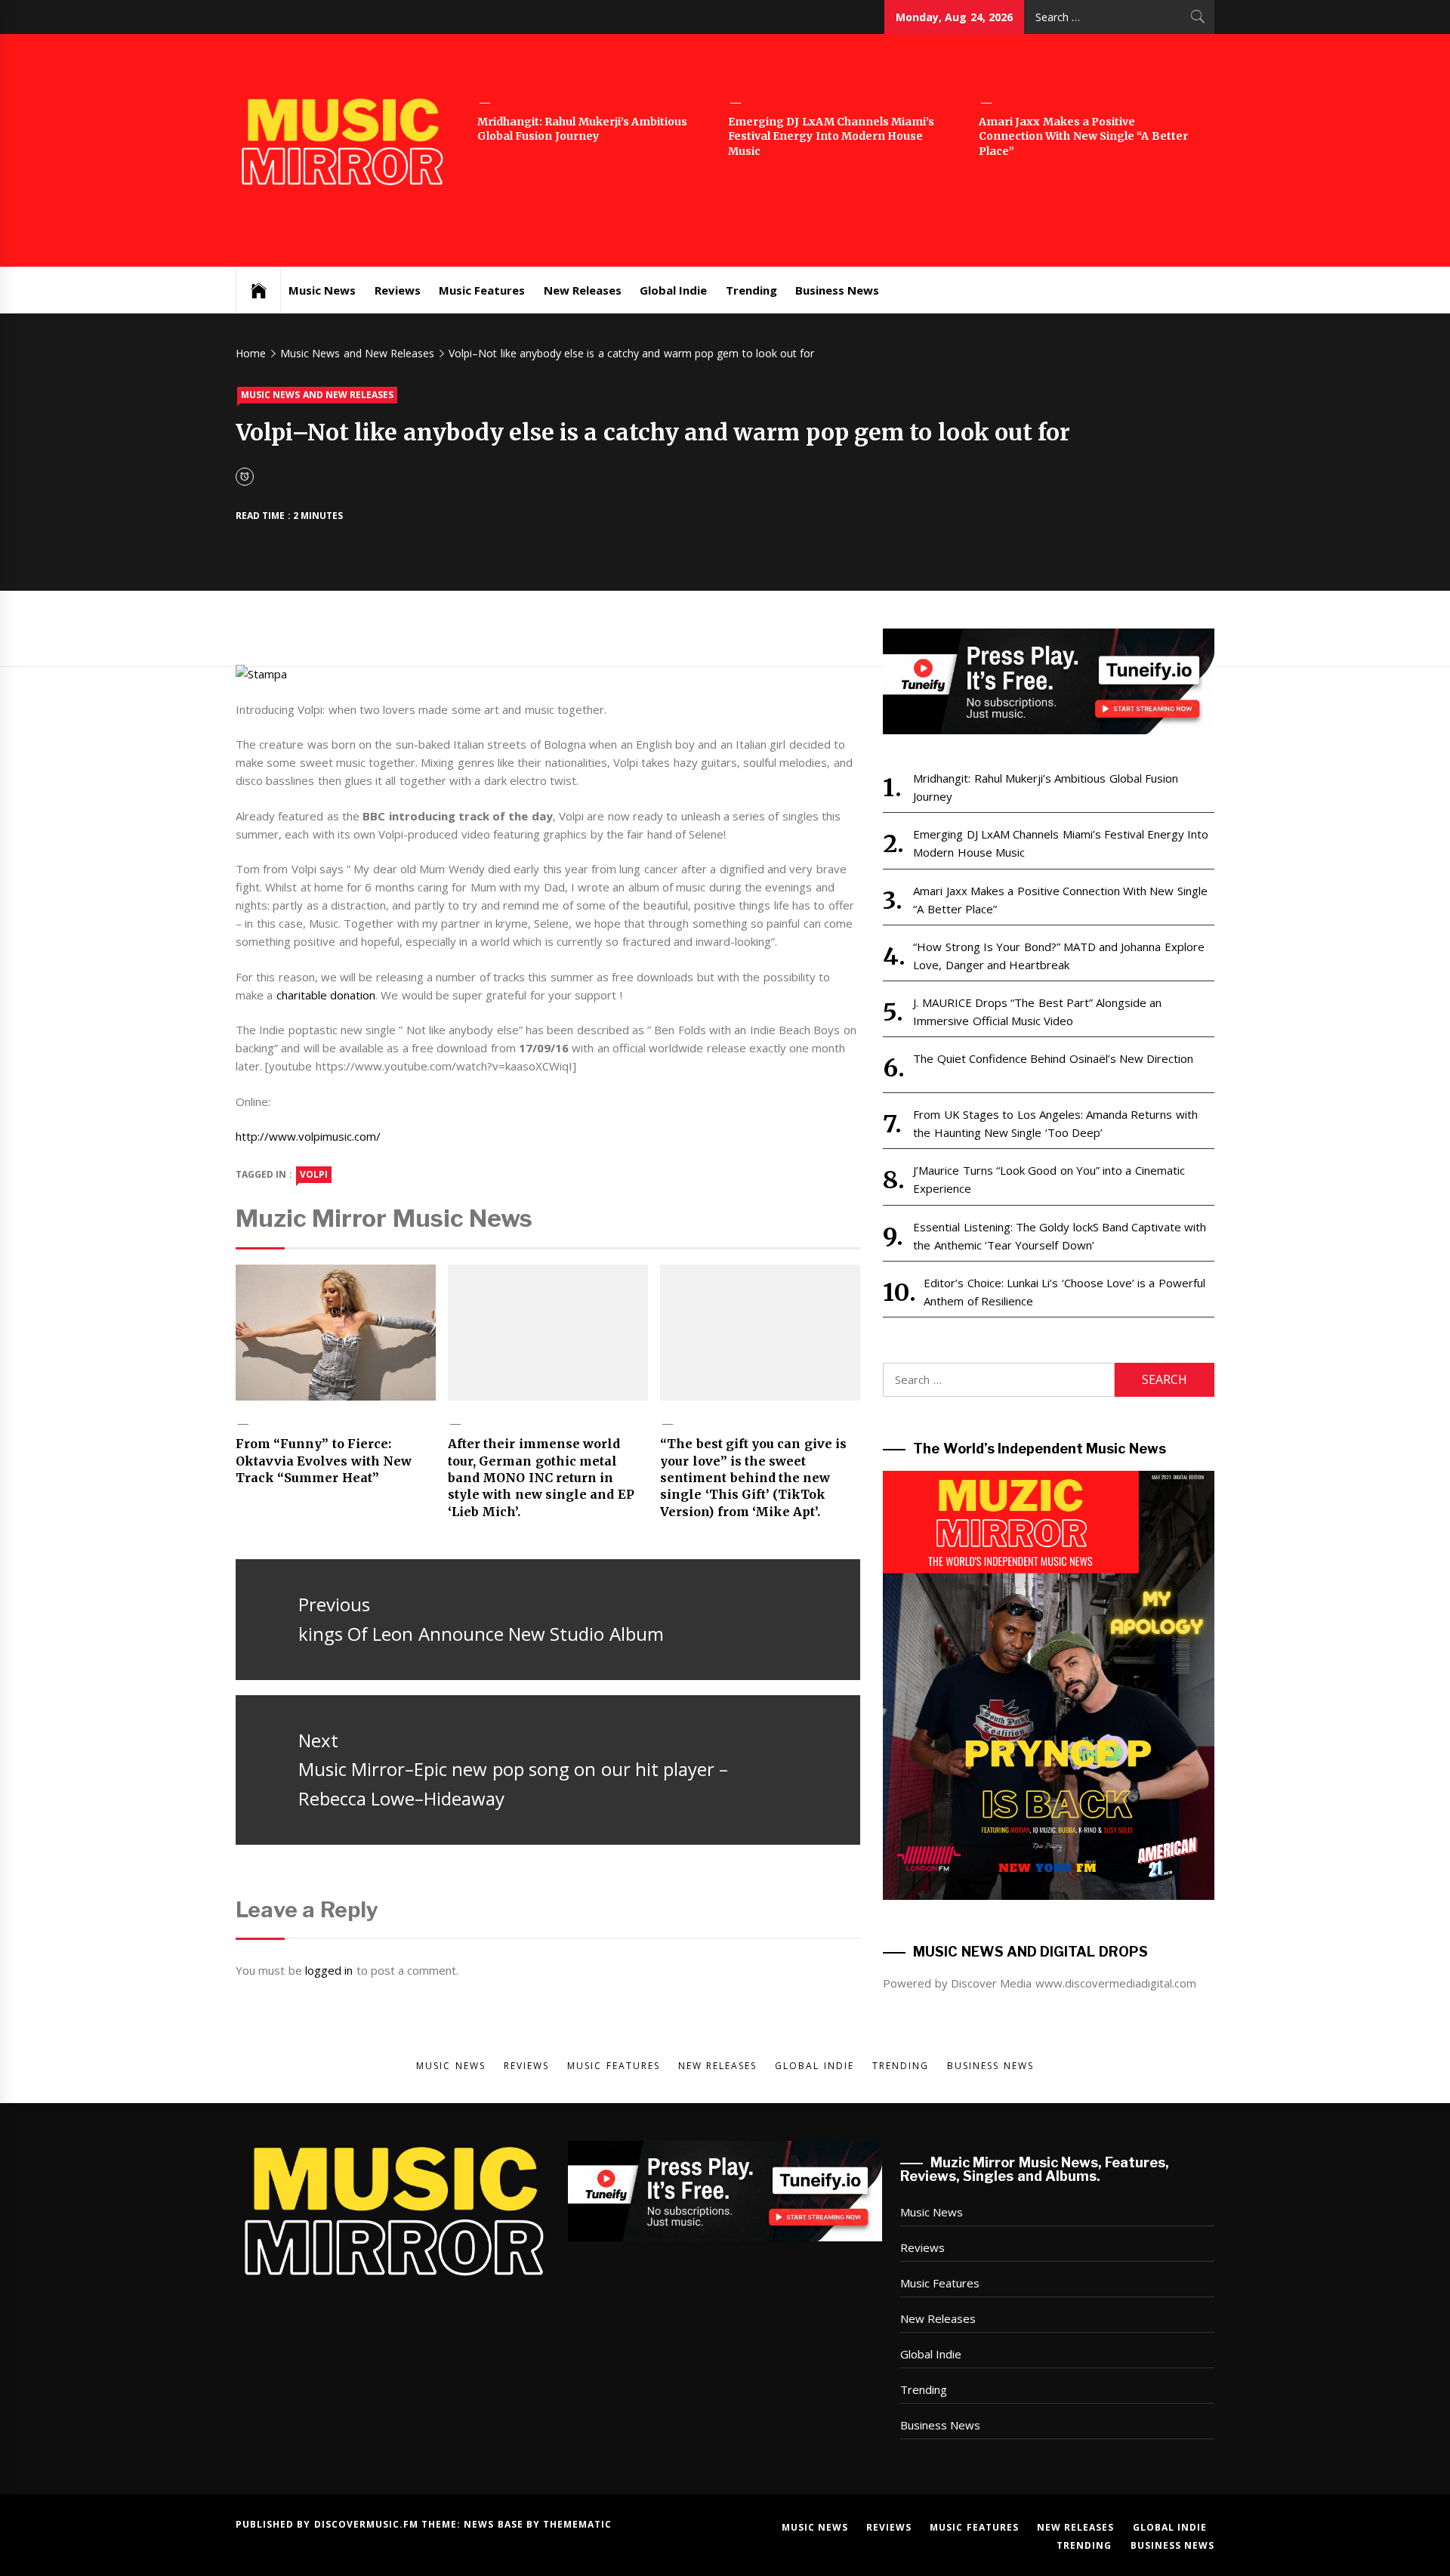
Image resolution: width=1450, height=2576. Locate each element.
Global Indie (673, 290)
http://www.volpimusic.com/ (308, 1136)
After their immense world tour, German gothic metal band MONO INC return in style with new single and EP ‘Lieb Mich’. (541, 1478)
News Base (495, 2524)
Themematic (577, 2524)
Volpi (314, 1174)
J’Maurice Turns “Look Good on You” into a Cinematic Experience (1049, 1179)
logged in (329, 1970)
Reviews (398, 290)
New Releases (583, 290)
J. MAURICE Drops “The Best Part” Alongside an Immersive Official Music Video (1037, 1012)
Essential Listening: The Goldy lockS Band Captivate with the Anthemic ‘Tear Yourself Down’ (1060, 1236)
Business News (837, 290)
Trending (751, 290)
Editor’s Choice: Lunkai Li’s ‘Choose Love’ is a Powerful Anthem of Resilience (1064, 1292)
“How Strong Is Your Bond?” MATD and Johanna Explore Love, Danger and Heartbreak (1058, 956)
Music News (322, 290)
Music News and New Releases (317, 395)
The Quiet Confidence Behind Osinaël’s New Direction (1053, 1058)
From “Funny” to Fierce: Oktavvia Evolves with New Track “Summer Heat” (324, 1461)
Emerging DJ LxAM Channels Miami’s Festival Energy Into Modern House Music (831, 136)
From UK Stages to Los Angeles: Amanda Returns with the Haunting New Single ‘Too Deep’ (1055, 1123)
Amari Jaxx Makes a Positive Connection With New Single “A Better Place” (1083, 136)
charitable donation (326, 995)
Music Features (482, 290)
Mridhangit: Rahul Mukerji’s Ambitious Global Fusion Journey (582, 129)
